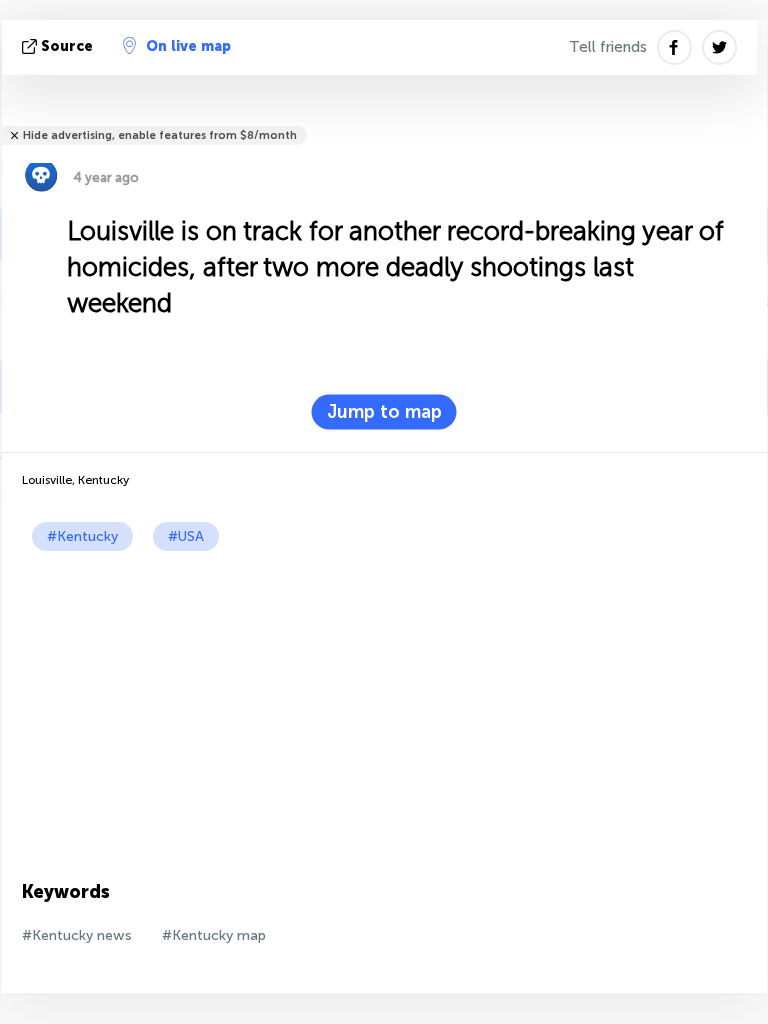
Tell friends (608, 47)
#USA (186, 536)
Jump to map (384, 412)
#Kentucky (82, 536)
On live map (188, 46)
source (67, 46)
